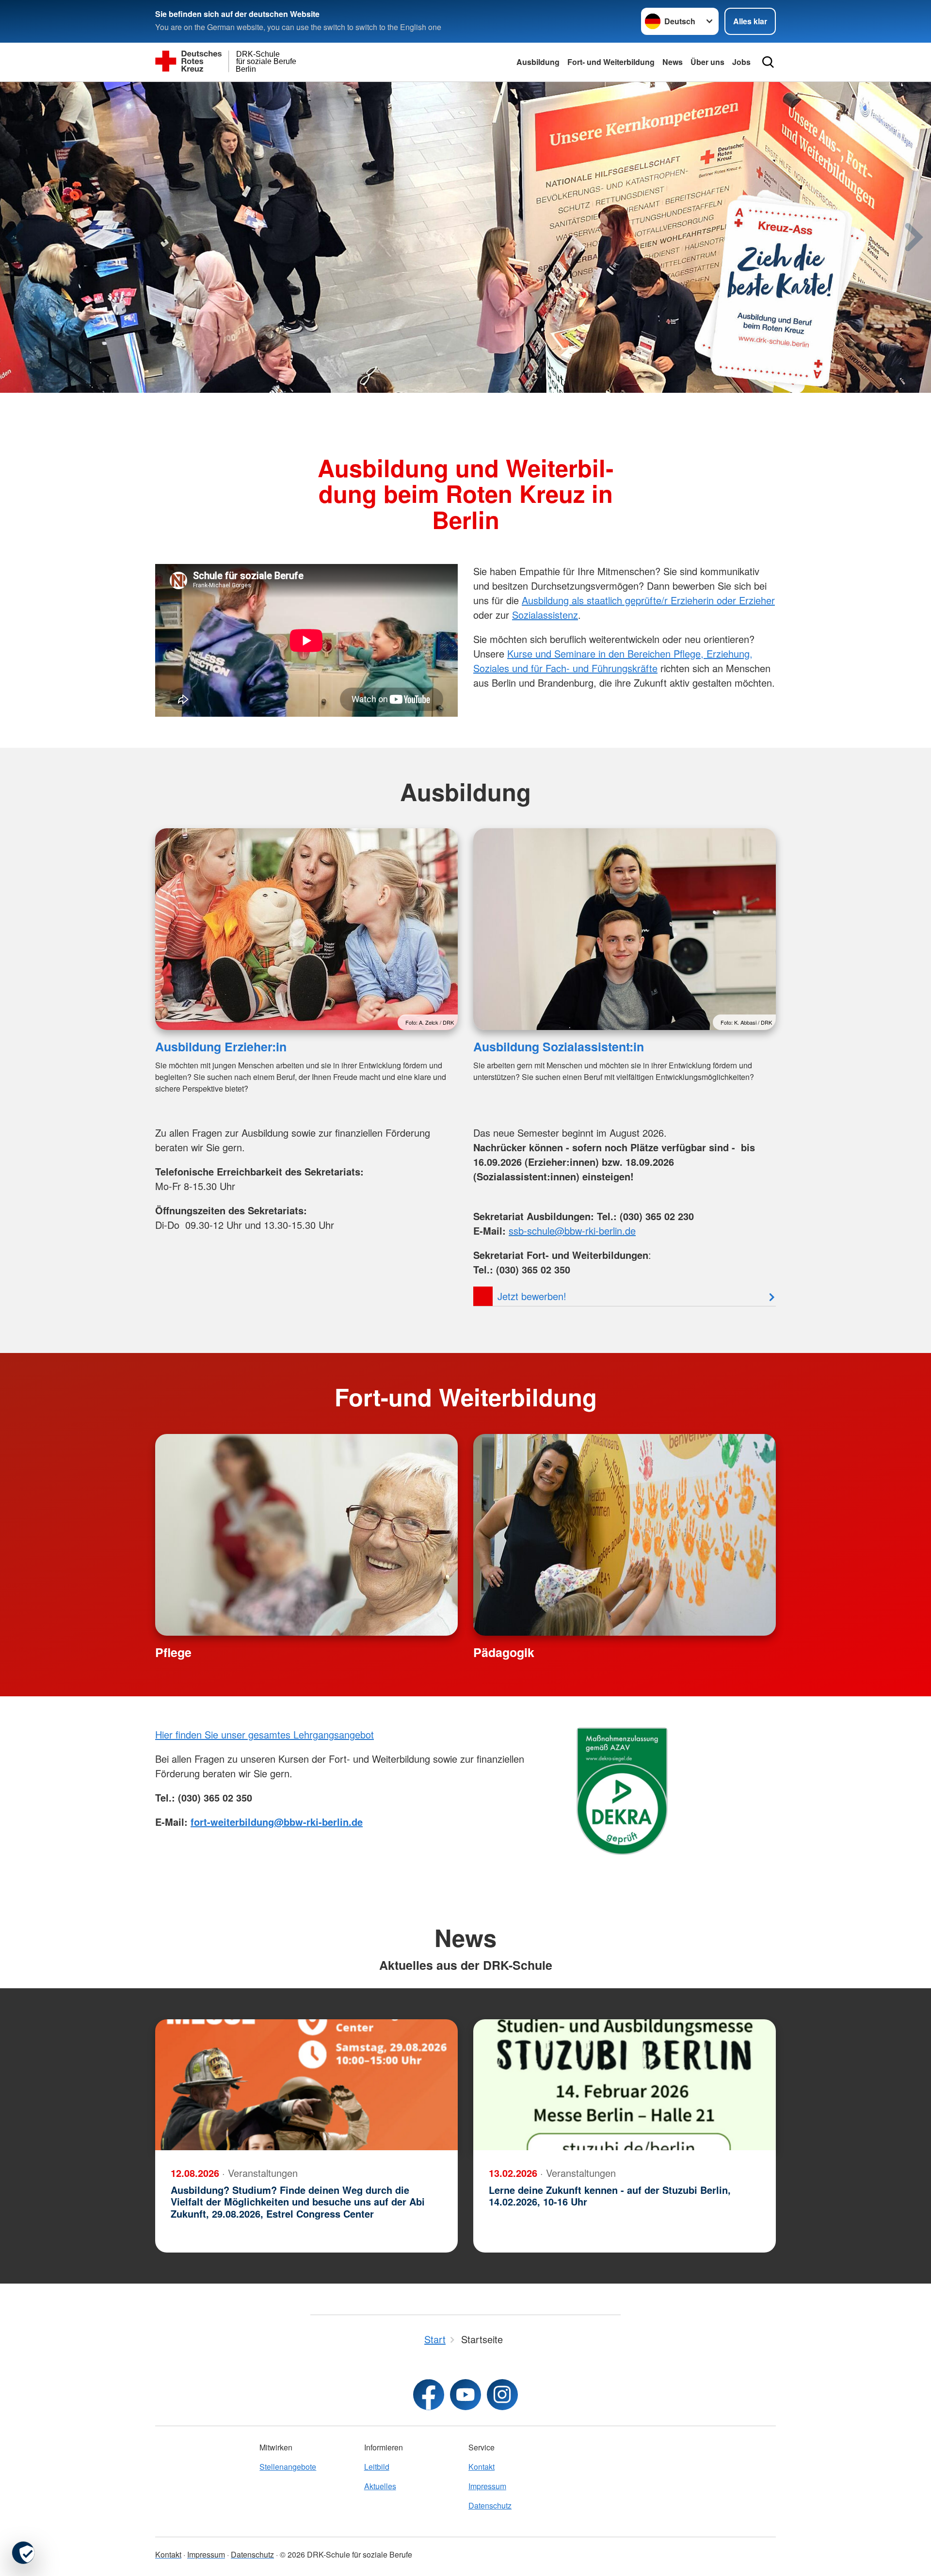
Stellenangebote (288, 2467)
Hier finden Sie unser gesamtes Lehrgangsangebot (265, 1734)
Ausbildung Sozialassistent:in (559, 1046)
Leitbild (377, 2467)
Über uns (707, 62)
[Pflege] (306, 1535)
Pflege (173, 1652)
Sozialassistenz (545, 615)
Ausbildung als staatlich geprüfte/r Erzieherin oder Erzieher (648, 600)
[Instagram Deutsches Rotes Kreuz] (502, 2395)
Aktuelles (380, 2486)
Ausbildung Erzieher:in (221, 1046)
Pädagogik (504, 1652)
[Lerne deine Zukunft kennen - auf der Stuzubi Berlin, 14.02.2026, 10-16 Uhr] (625, 2085)
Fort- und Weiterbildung (611, 62)
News (673, 62)
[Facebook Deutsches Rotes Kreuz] (429, 2395)
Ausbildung (538, 62)
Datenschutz (490, 2505)
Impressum (487, 2486)
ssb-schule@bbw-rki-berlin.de (572, 1231)
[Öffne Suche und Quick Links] (768, 62)
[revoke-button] (23, 2553)
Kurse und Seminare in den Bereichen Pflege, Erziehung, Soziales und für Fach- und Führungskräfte (613, 661)
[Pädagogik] (625, 1535)
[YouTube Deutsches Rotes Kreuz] (465, 2395)
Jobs (741, 62)
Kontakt (482, 2467)
